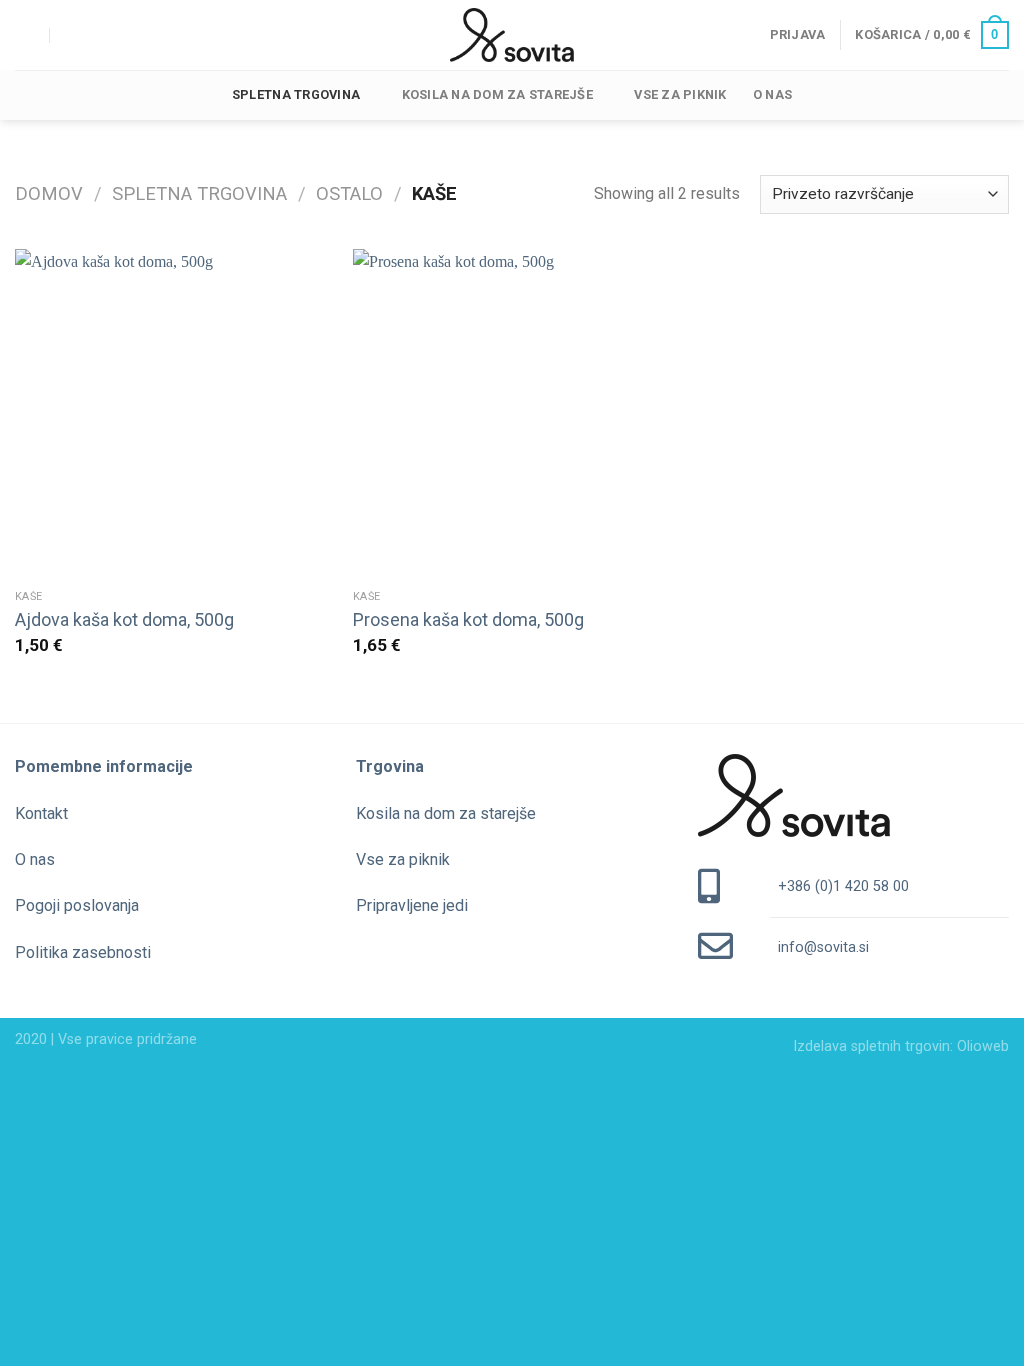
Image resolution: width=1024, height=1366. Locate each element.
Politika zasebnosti (83, 952)
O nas (772, 94)
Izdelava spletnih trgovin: (875, 1046)
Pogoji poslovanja (77, 905)
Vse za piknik (680, 94)
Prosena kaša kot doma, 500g (468, 619)
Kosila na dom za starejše (497, 94)
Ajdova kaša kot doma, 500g (124, 619)
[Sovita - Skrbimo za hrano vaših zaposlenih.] (512, 35)
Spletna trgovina (296, 94)
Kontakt (41, 813)
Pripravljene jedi (412, 905)
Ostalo (349, 193)
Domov (49, 193)
